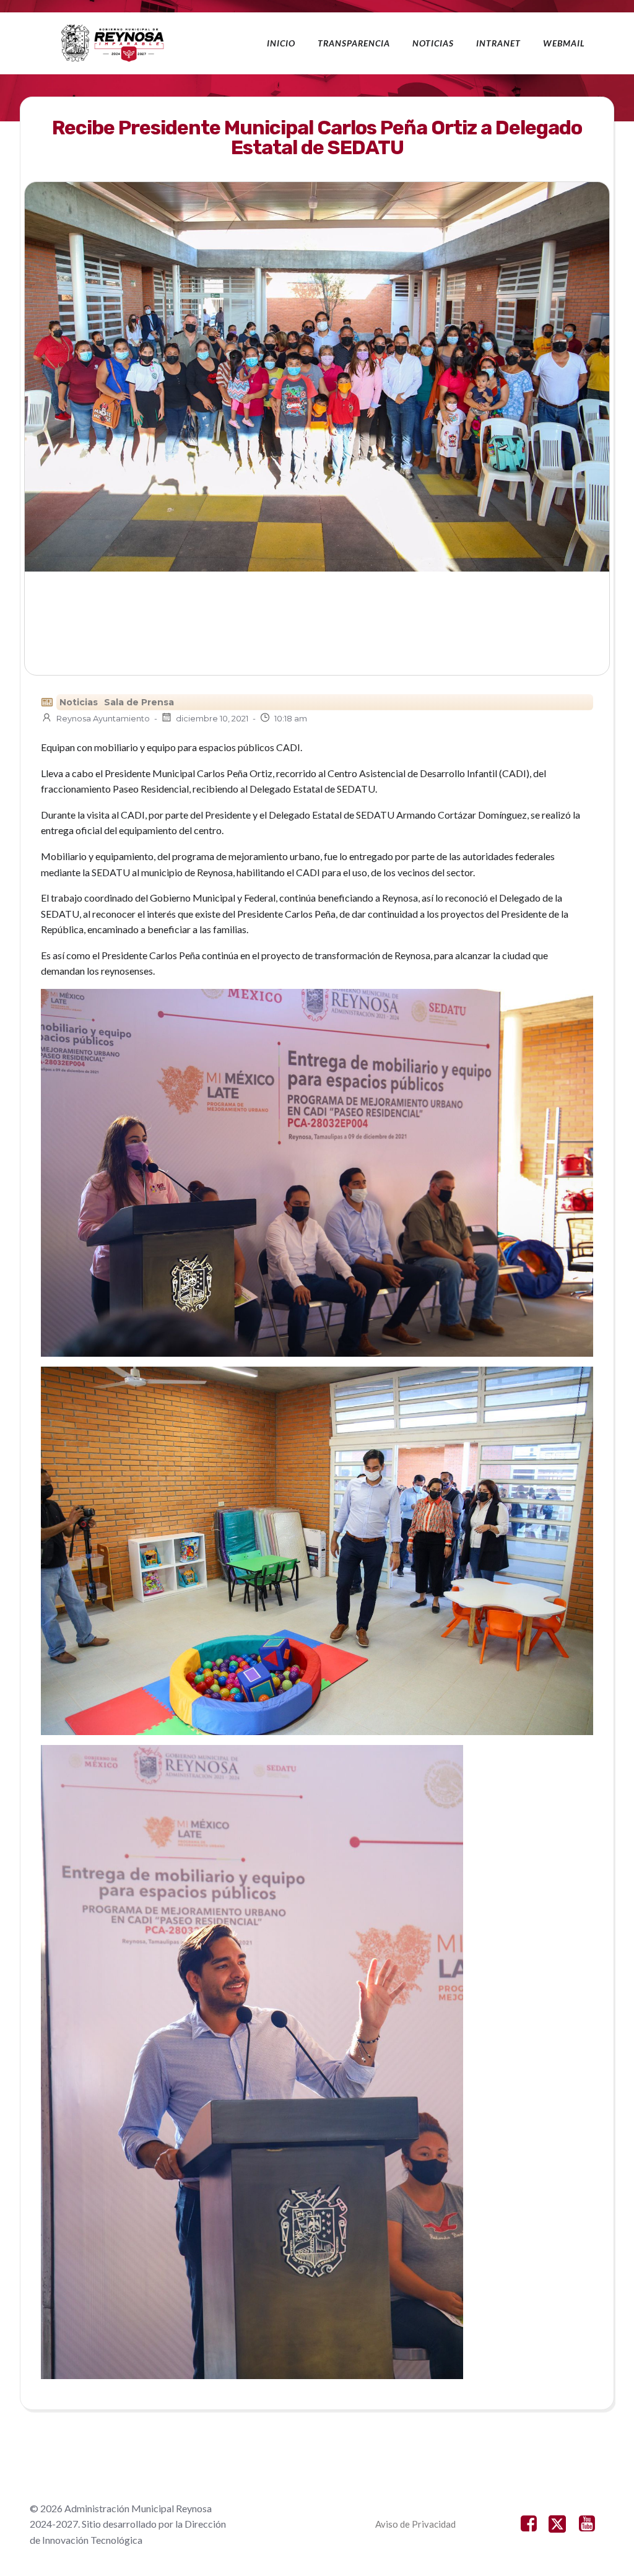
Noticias (433, 43)
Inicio (281, 43)
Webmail (564, 43)
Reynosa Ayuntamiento (103, 718)
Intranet (498, 43)
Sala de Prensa (139, 702)
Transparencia (354, 43)
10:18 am (291, 718)
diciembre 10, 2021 (212, 718)
